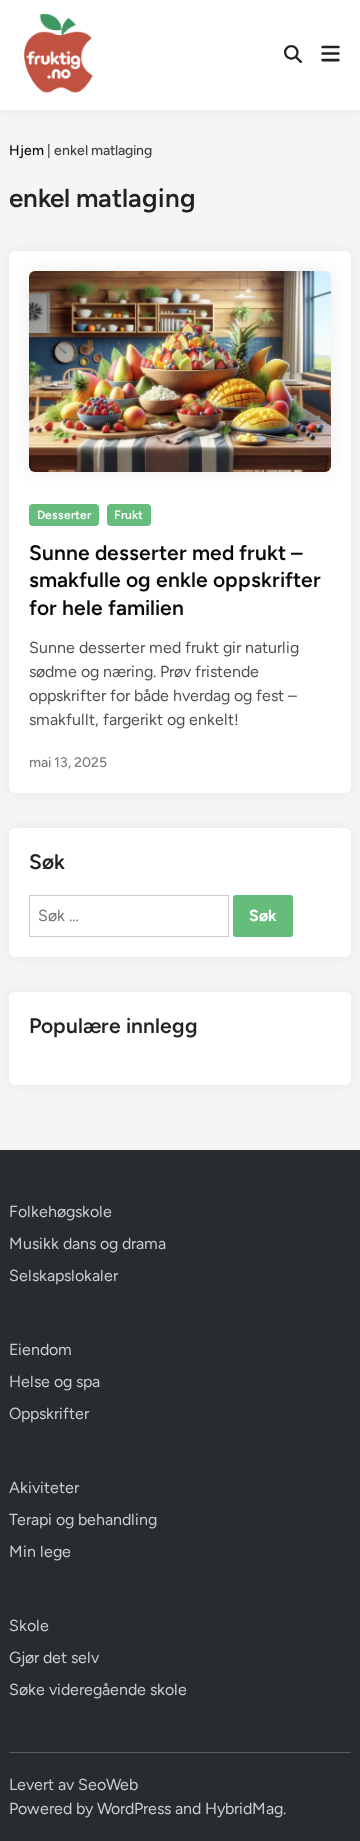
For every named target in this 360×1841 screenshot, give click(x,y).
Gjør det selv (54, 1657)
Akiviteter (44, 1487)
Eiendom (40, 1349)
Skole (29, 1625)
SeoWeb (108, 1784)
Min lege (40, 1551)
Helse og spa (54, 1381)
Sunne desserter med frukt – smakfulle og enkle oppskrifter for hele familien (175, 580)
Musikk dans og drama (87, 1243)
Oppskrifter (49, 1413)
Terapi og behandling (83, 1519)
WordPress (134, 1808)
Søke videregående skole (98, 1689)
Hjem (26, 150)
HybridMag (244, 1808)
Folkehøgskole (60, 1211)
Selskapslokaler (63, 1275)
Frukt (128, 515)
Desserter (64, 515)
